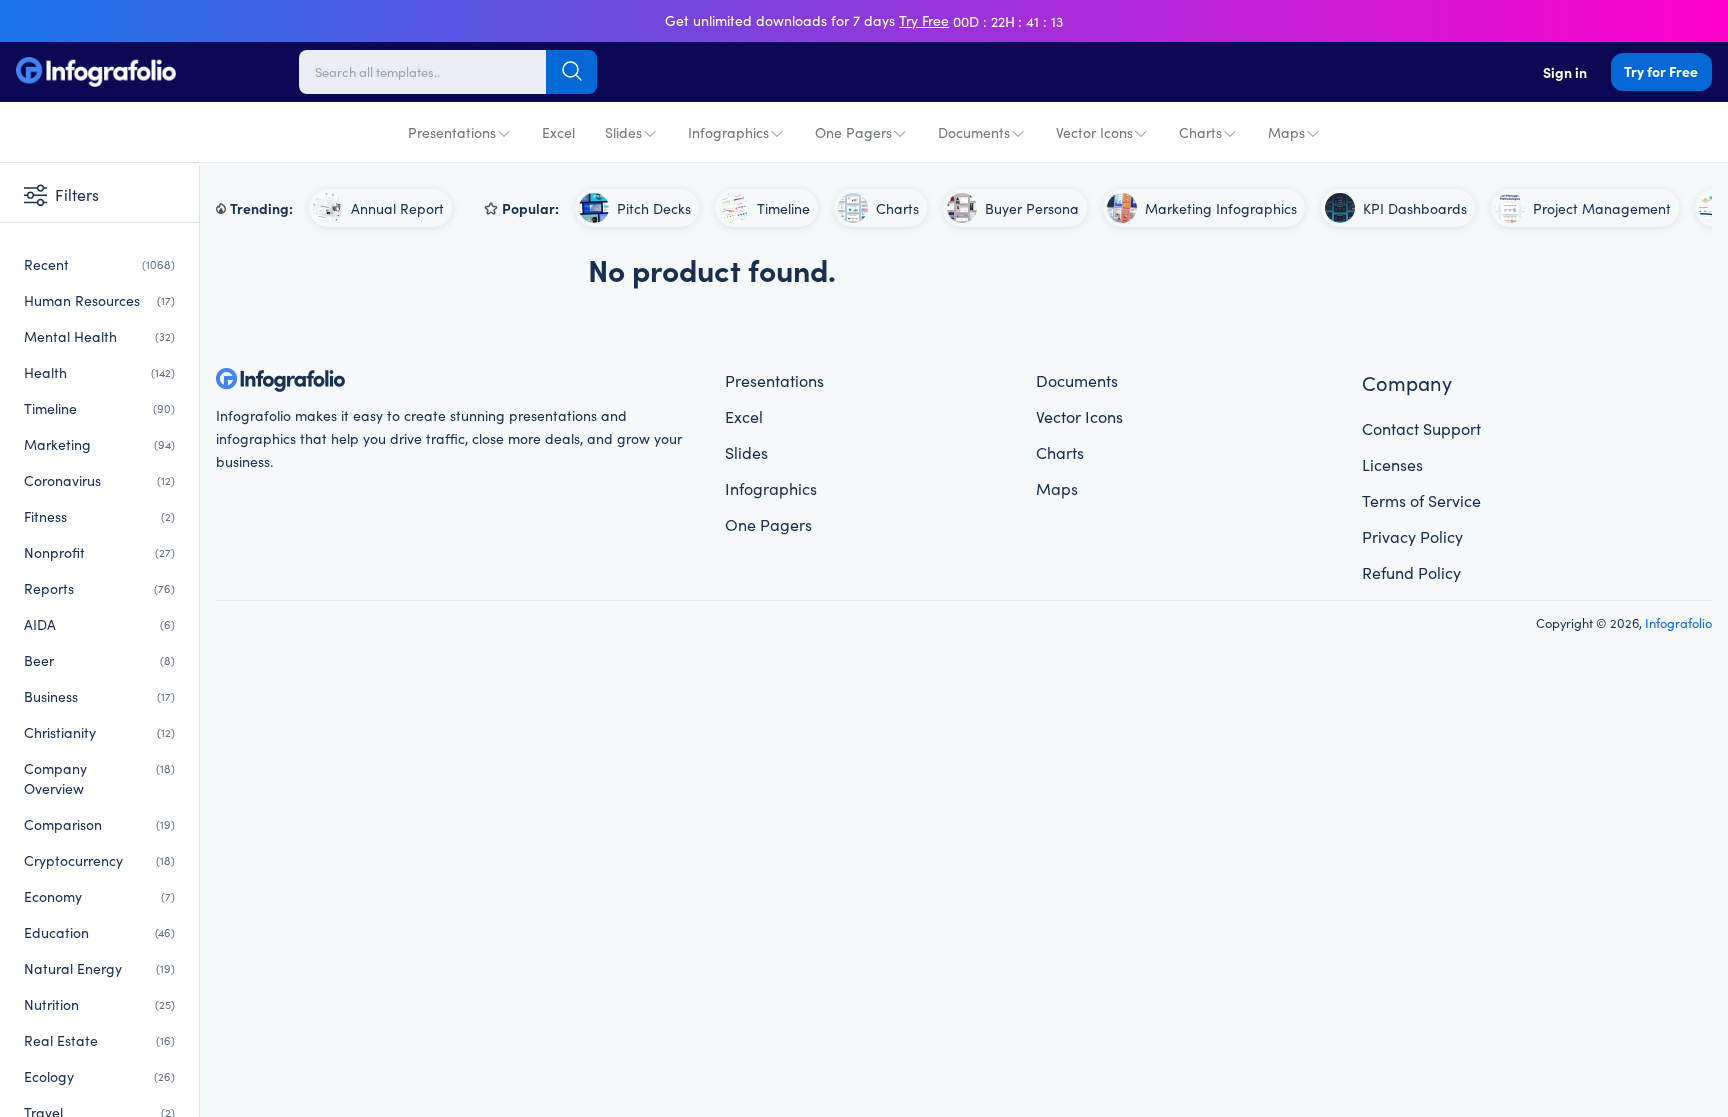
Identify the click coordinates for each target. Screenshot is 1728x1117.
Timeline (99, 408)
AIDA (99, 624)
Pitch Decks (654, 208)
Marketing (99, 444)
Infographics (728, 132)
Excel (558, 132)
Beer (99, 660)
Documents (974, 132)
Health (99, 372)
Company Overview (99, 778)
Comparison (99, 824)
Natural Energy (99, 968)
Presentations (452, 132)
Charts (1200, 132)
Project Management (1602, 208)
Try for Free (1661, 71)
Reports (99, 588)
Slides (623, 132)
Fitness (99, 516)
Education (99, 932)
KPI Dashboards (1415, 208)
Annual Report (397, 208)
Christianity (99, 732)
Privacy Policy (1412, 536)
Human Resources (99, 300)
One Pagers (853, 132)
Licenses (1392, 464)
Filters (77, 194)
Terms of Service (1421, 500)
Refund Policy (1411, 572)
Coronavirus (99, 480)
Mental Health (99, 336)
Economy (99, 896)
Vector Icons (1094, 132)
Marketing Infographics (1221, 208)
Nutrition (99, 1004)
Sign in (1565, 72)
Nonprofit (99, 552)
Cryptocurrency (99, 860)
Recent (99, 264)
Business (99, 696)
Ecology (99, 1076)
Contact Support (1421, 428)
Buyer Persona (1032, 208)
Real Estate (99, 1040)
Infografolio (1678, 622)
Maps (1286, 132)
